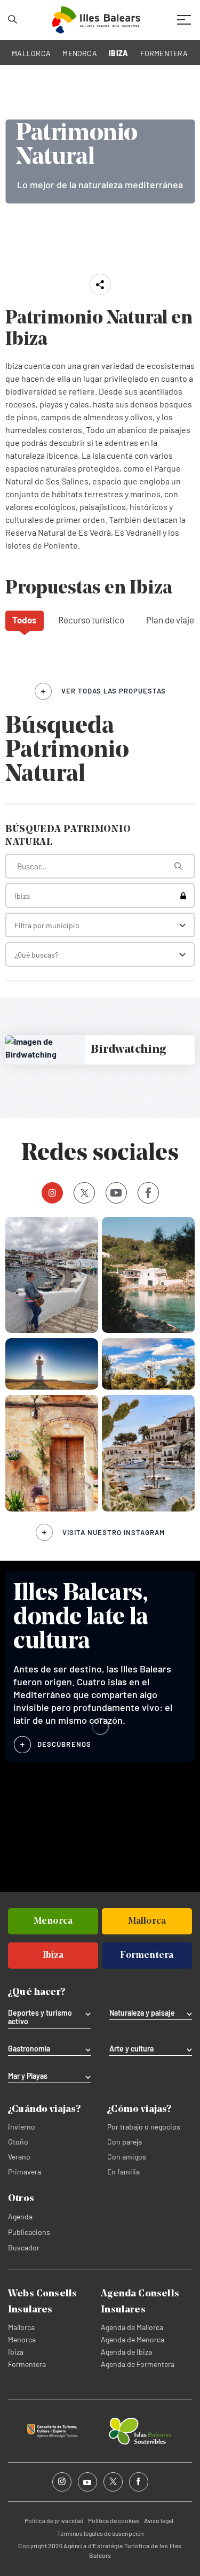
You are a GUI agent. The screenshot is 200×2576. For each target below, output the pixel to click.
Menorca (22, 2339)
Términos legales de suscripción (100, 2533)
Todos (25, 620)
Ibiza (16, 2352)
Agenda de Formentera (138, 2364)
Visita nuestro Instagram (114, 1532)
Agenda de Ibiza (126, 2352)
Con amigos (127, 2157)
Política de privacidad (54, 2520)
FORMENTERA (164, 53)
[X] (84, 1193)
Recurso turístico (91, 620)
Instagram (52, 1193)
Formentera (27, 2364)
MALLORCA (31, 53)
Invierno (22, 2127)
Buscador (24, 2247)
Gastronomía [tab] (29, 2049)
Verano (19, 2157)
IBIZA (118, 53)
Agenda (20, 2216)
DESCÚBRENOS (64, 1744)
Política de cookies (114, 2520)
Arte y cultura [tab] (131, 2049)
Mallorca (21, 2327)
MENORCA (80, 53)
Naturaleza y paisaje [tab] (142, 2013)
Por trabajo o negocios (144, 2127)
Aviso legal (159, 2520)
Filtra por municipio (47, 925)
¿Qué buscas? (36, 955)
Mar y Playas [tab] (28, 2076)
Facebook (148, 1193)
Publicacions (29, 2232)
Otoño (18, 2142)
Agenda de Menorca (133, 2339)
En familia (123, 2172)
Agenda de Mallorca (132, 2327)
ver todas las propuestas (114, 691)
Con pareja (125, 2142)
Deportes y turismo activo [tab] (40, 2017)
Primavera (25, 2172)
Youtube (116, 1193)
